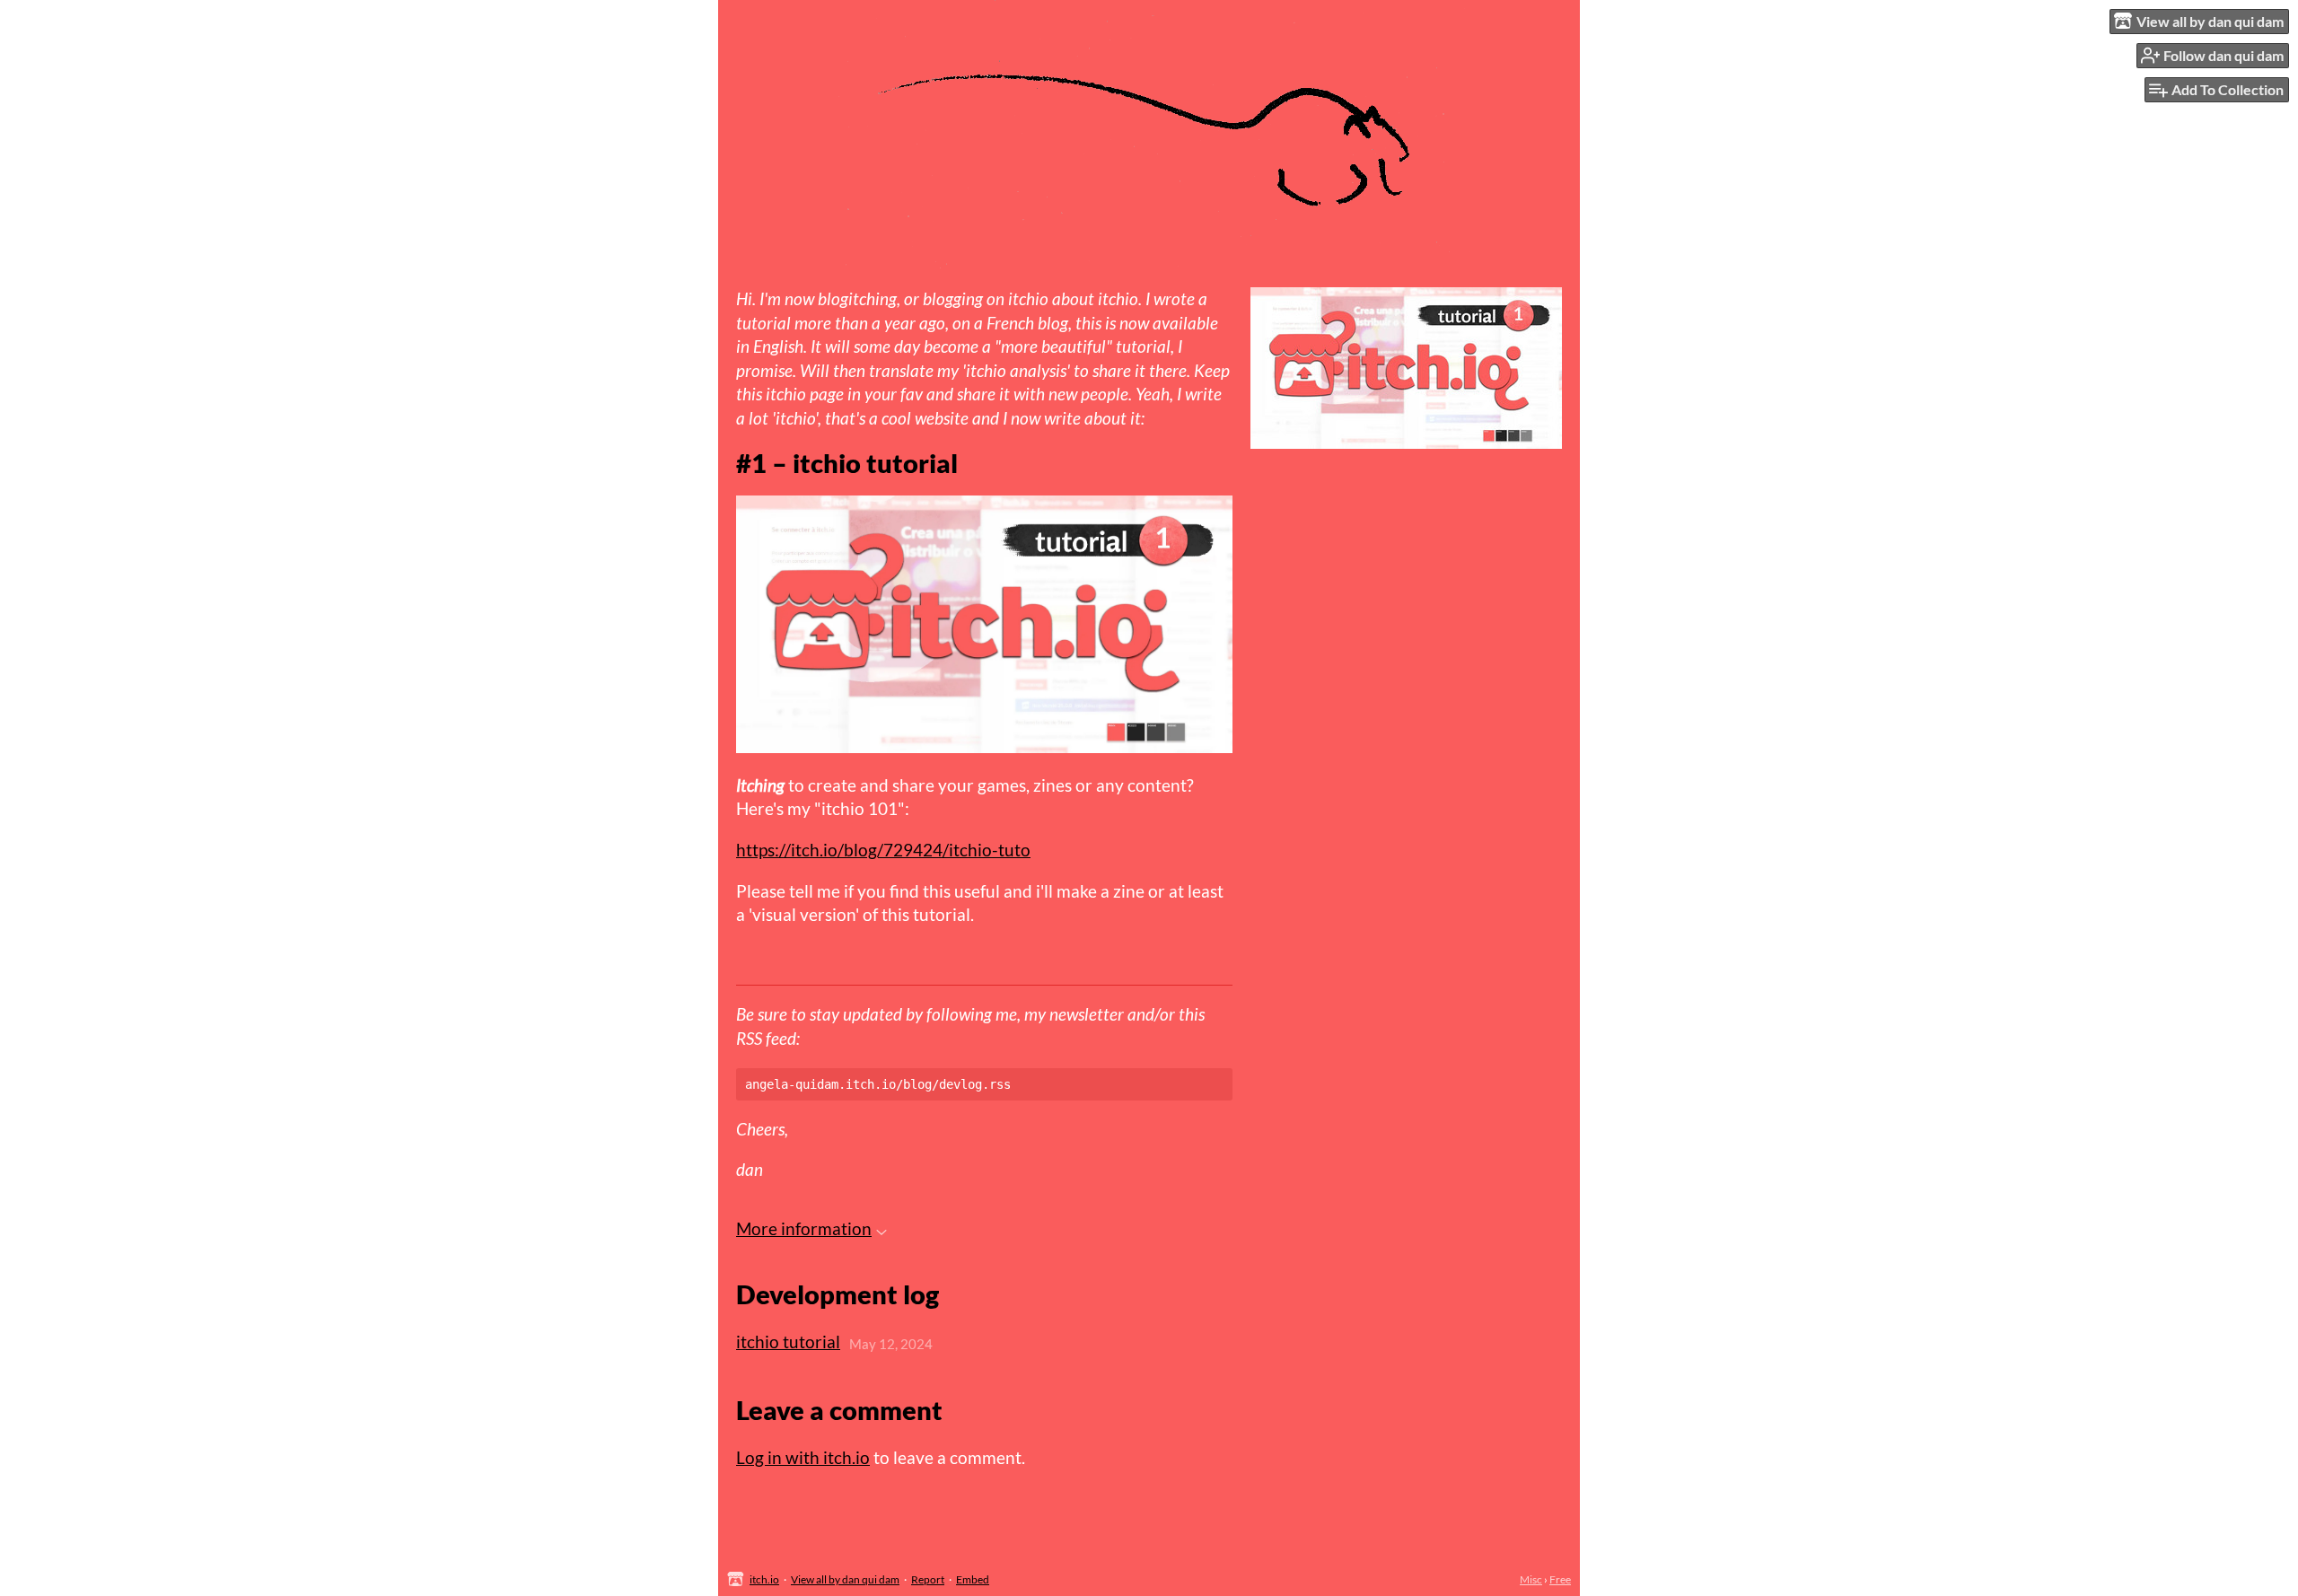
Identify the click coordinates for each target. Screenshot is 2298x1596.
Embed (973, 1579)
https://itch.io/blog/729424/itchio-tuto (883, 850)
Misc (1531, 1579)
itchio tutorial (788, 1342)
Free (1560, 1579)
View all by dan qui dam (845, 1579)
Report (928, 1579)
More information (804, 1228)
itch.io (764, 1579)
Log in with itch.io (803, 1457)
